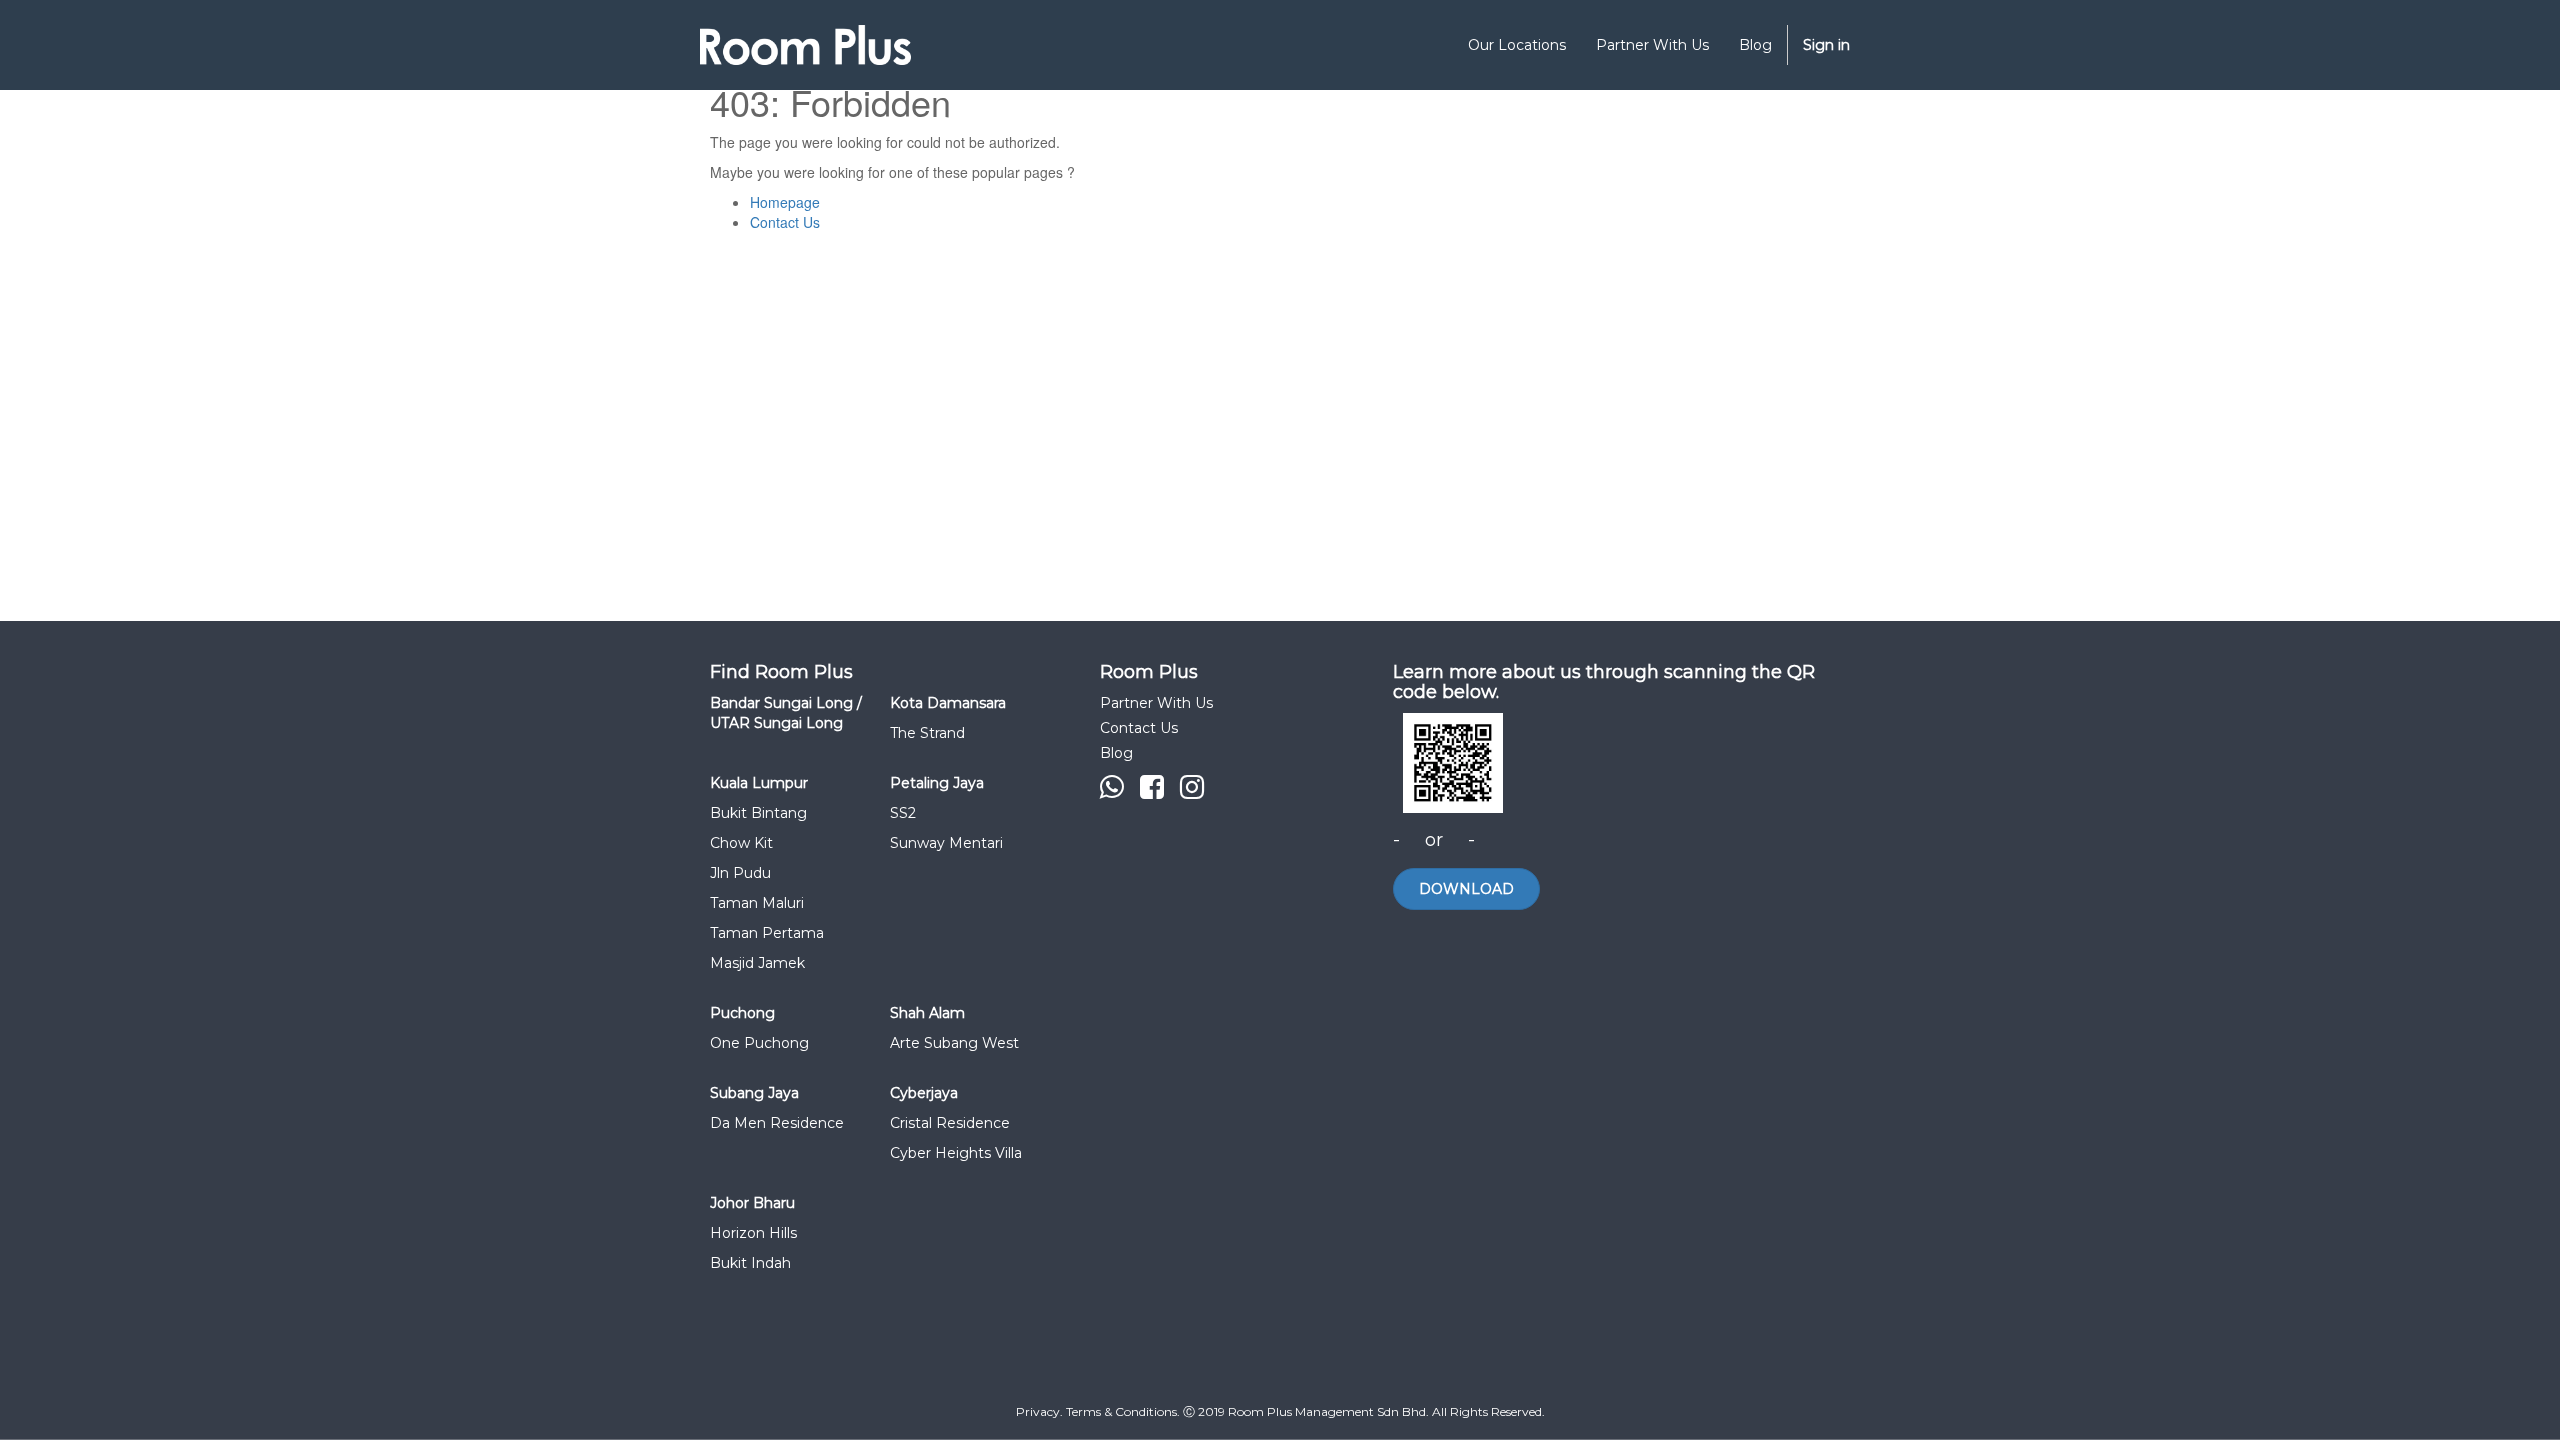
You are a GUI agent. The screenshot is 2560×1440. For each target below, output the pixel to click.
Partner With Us (1156, 703)
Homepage (785, 202)
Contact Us (785, 222)
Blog (1116, 753)
